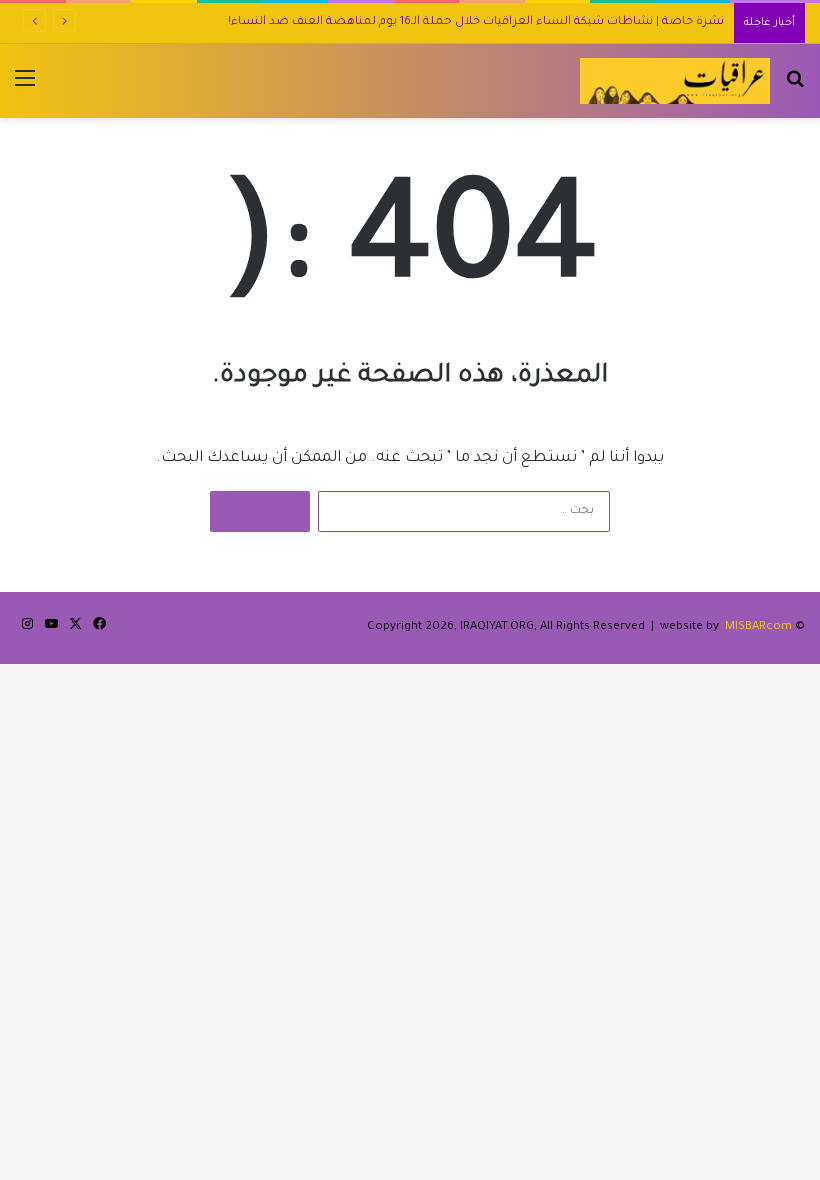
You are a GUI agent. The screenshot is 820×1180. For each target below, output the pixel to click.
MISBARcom (758, 627)
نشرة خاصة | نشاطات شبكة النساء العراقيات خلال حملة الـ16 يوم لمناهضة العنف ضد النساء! (476, 22)
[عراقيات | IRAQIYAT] (675, 81)
